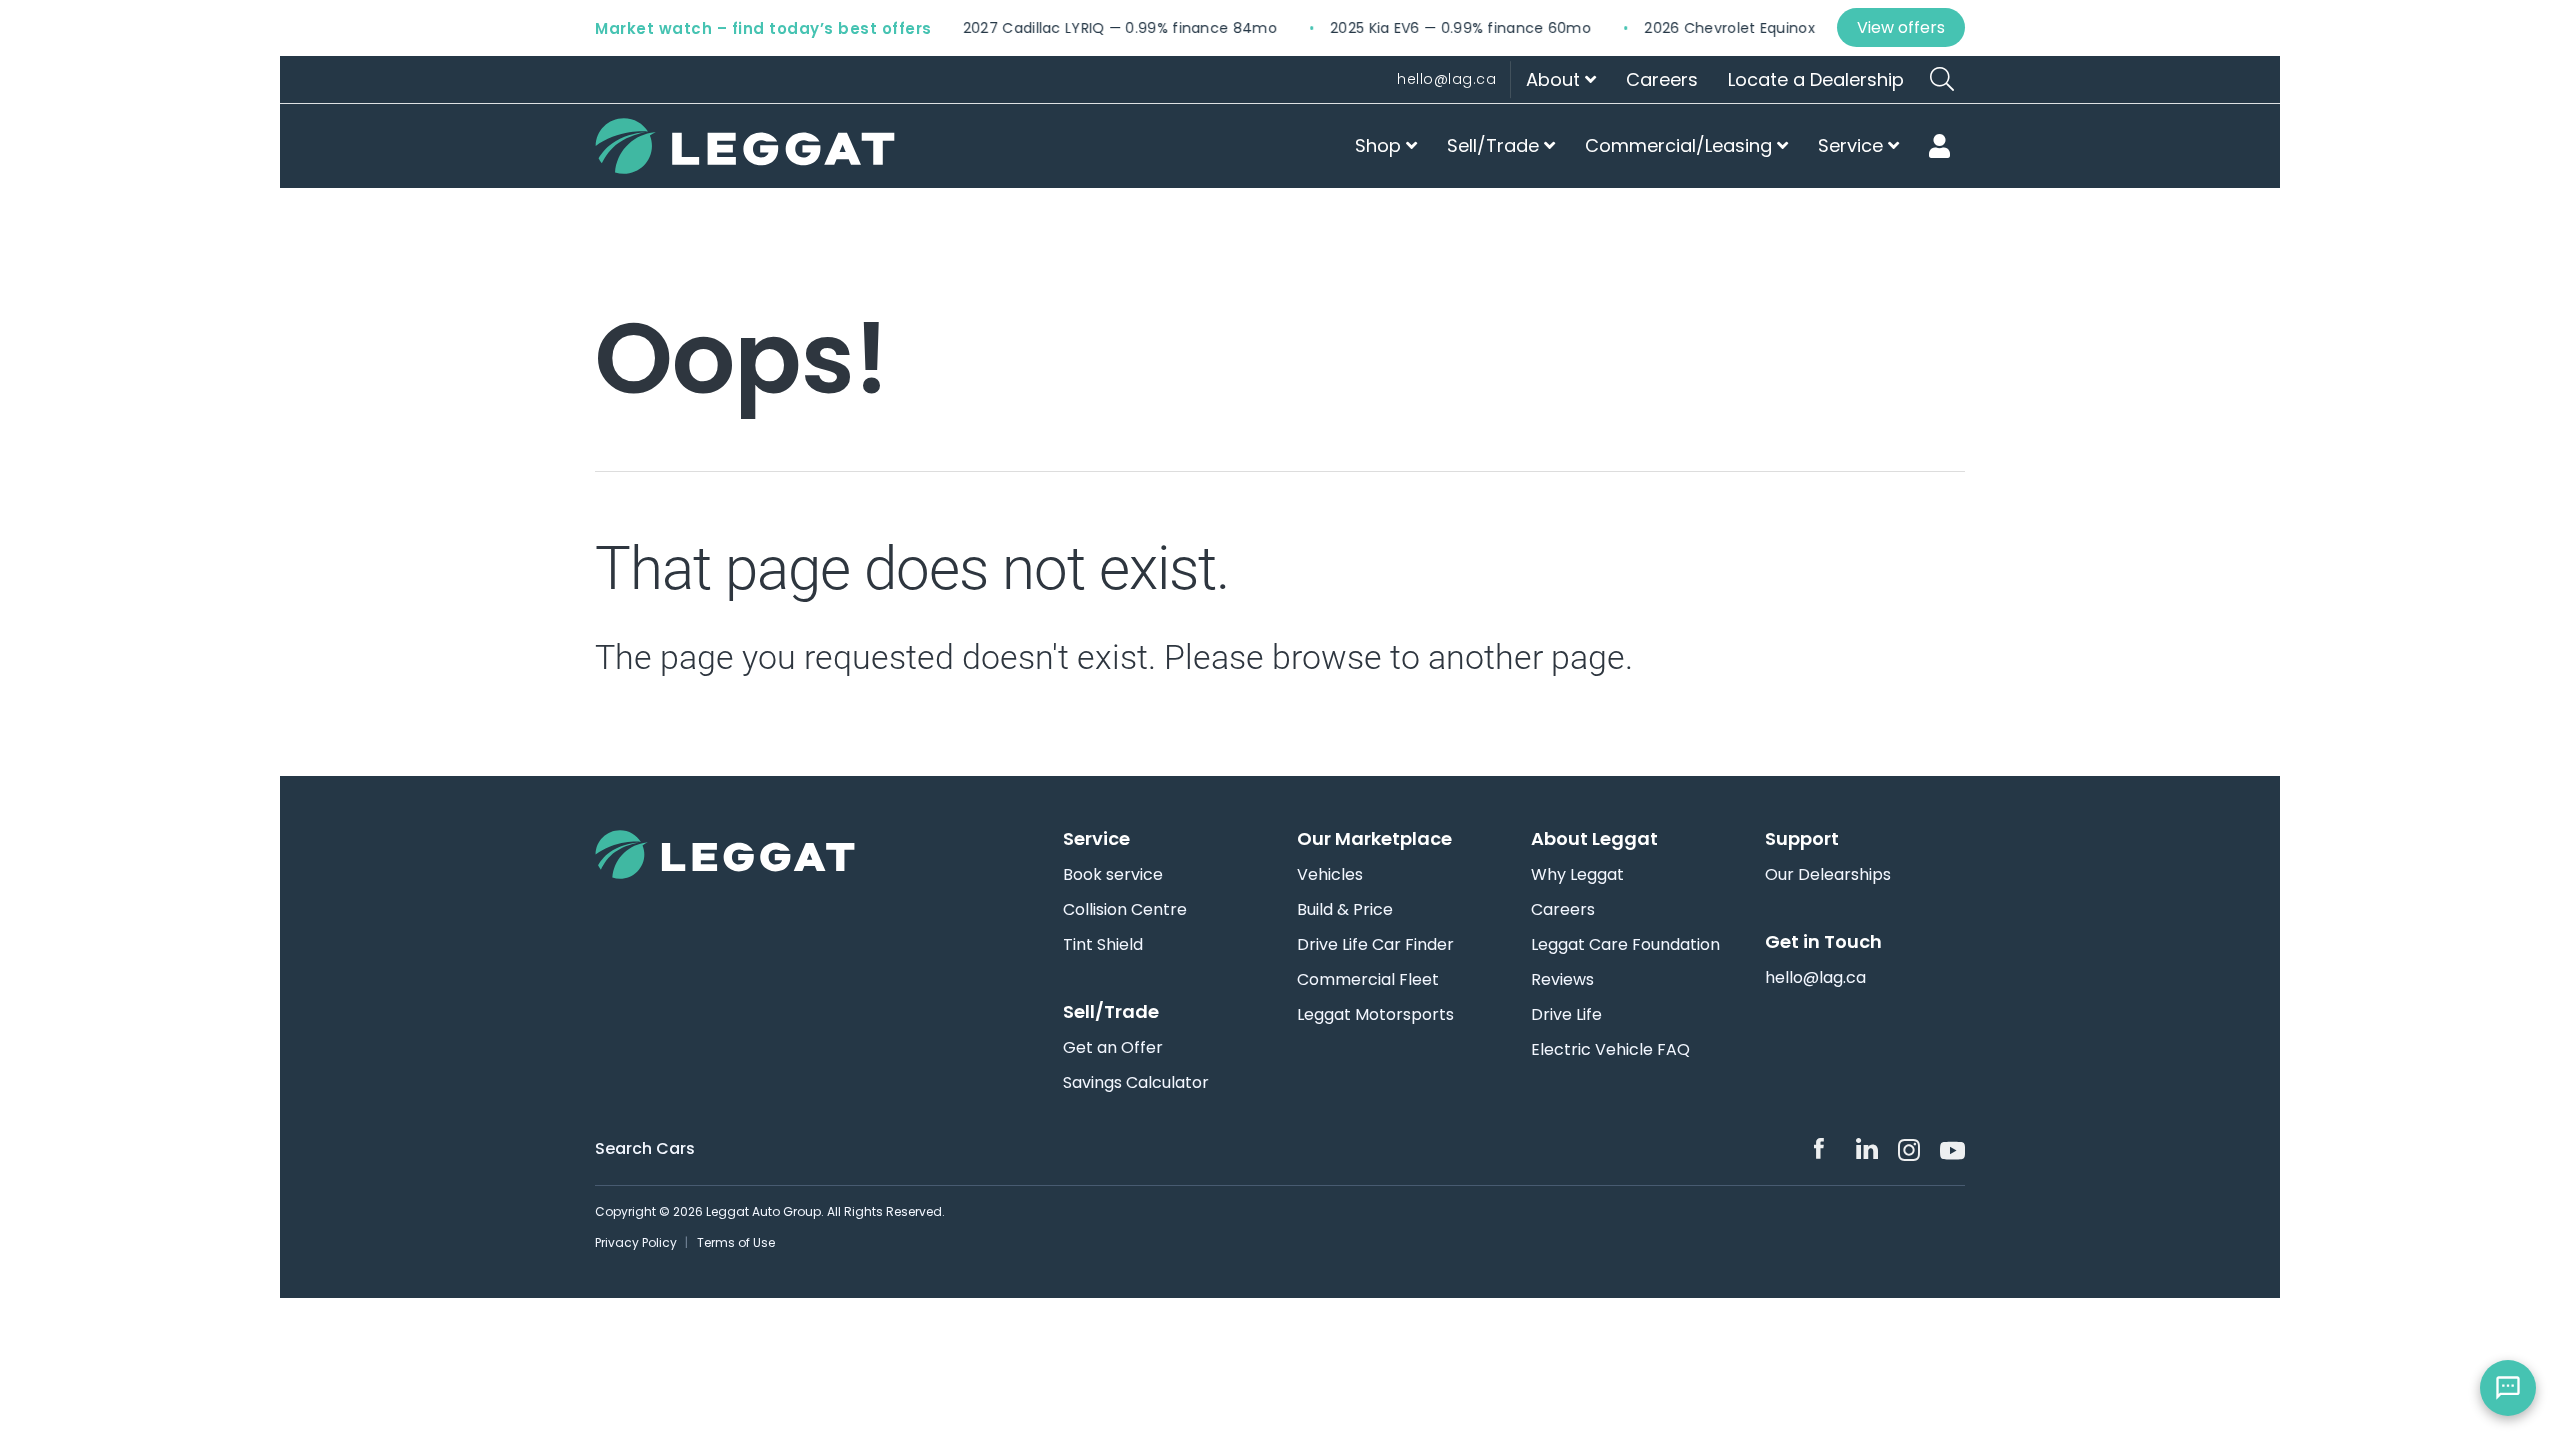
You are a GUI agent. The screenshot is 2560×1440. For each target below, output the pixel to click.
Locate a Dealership (1816, 79)
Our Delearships (1828, 875)
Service (1853, 145)
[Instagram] (1909, 1150)
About (1555, 79)
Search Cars (645, 1148)
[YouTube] (1951, 1149)
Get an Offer (1113, 1048)
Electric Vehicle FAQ (1610, 1050)
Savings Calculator (1136, 1083)
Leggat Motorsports (1375, 1015)
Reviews (1562, 980)
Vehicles (1330, 875)
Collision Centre (1125, 910)
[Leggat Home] (755, 854)
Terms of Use (736, 1242)
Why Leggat (1577, 875)
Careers (1662, 79)
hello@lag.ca (1446, 79)
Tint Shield (1103, 945)
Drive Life (1566, 1015)
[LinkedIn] (1867, 1149)
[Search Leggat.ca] (1942, 79)
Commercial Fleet (1368, 980)
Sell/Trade (1495, 145)
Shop (1380, 145)
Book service (1113, 875)
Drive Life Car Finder (1375, 945)
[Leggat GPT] (2508, 1388)
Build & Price (1345, 910)
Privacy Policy (636, 1242)
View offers (1901, 27)
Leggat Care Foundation (1625, 945)
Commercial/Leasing (1681, 145)
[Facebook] (1825, 1149)
